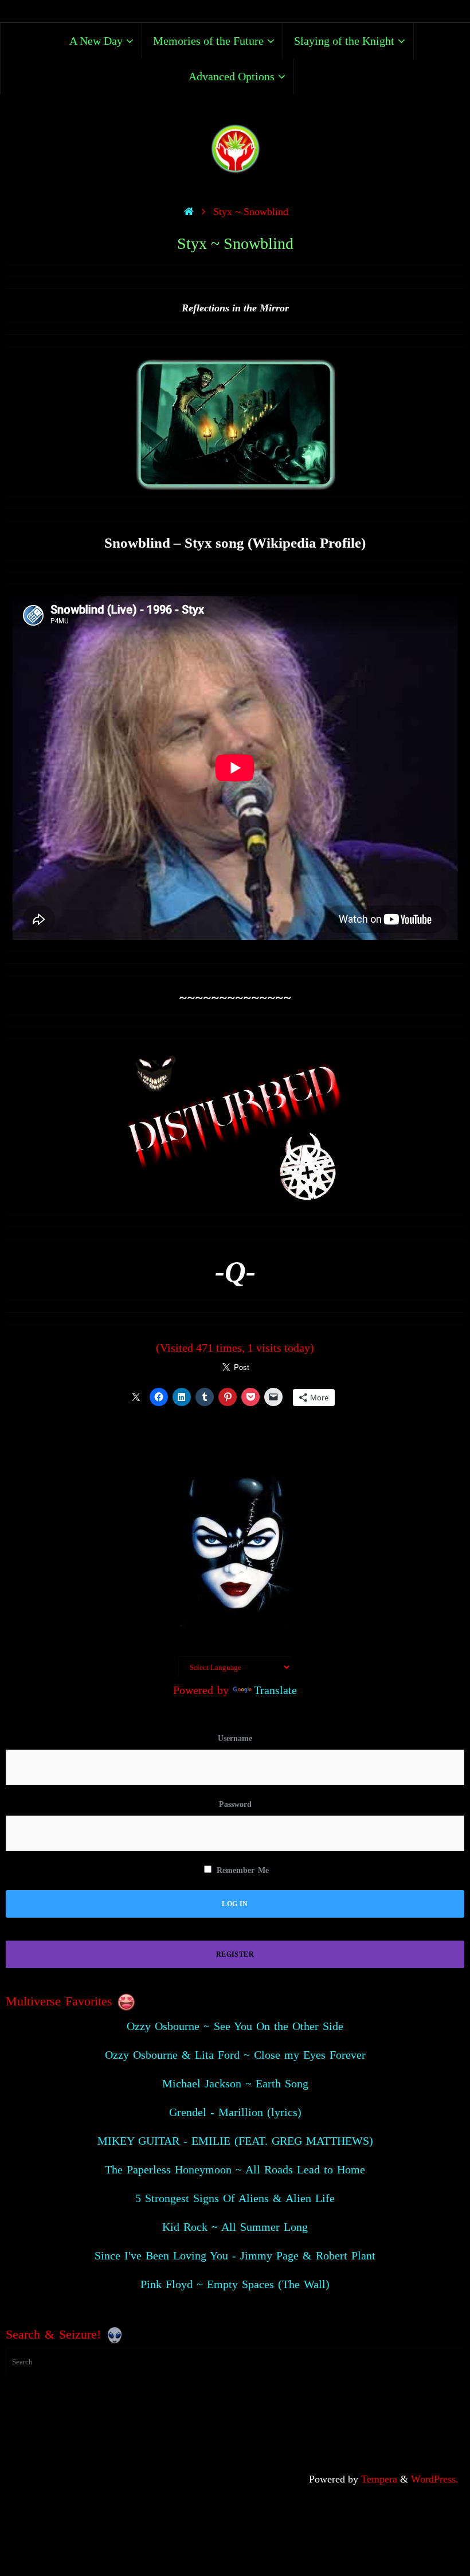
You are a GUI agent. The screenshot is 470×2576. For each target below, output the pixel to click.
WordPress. (435, 2479)
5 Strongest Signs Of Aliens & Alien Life (235, 2198)
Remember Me (241, 1870)
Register (235, 1954)
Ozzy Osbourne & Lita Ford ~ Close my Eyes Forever (235, 2055)
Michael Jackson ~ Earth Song (235, 2083)
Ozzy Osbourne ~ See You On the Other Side (235, 2026)
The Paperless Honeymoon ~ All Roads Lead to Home (235, 2169)
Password (235, 1804)
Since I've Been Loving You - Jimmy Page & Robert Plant (235, 2255)
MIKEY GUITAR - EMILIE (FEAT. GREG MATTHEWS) (235, 2141)
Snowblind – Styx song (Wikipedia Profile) (235, 543)
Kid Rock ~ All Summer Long (235, 2227)
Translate (275, 1690)
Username (235, 1738)
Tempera (379, 2479)
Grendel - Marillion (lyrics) (235, 2112)
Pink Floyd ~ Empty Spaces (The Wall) (235, 2284)
